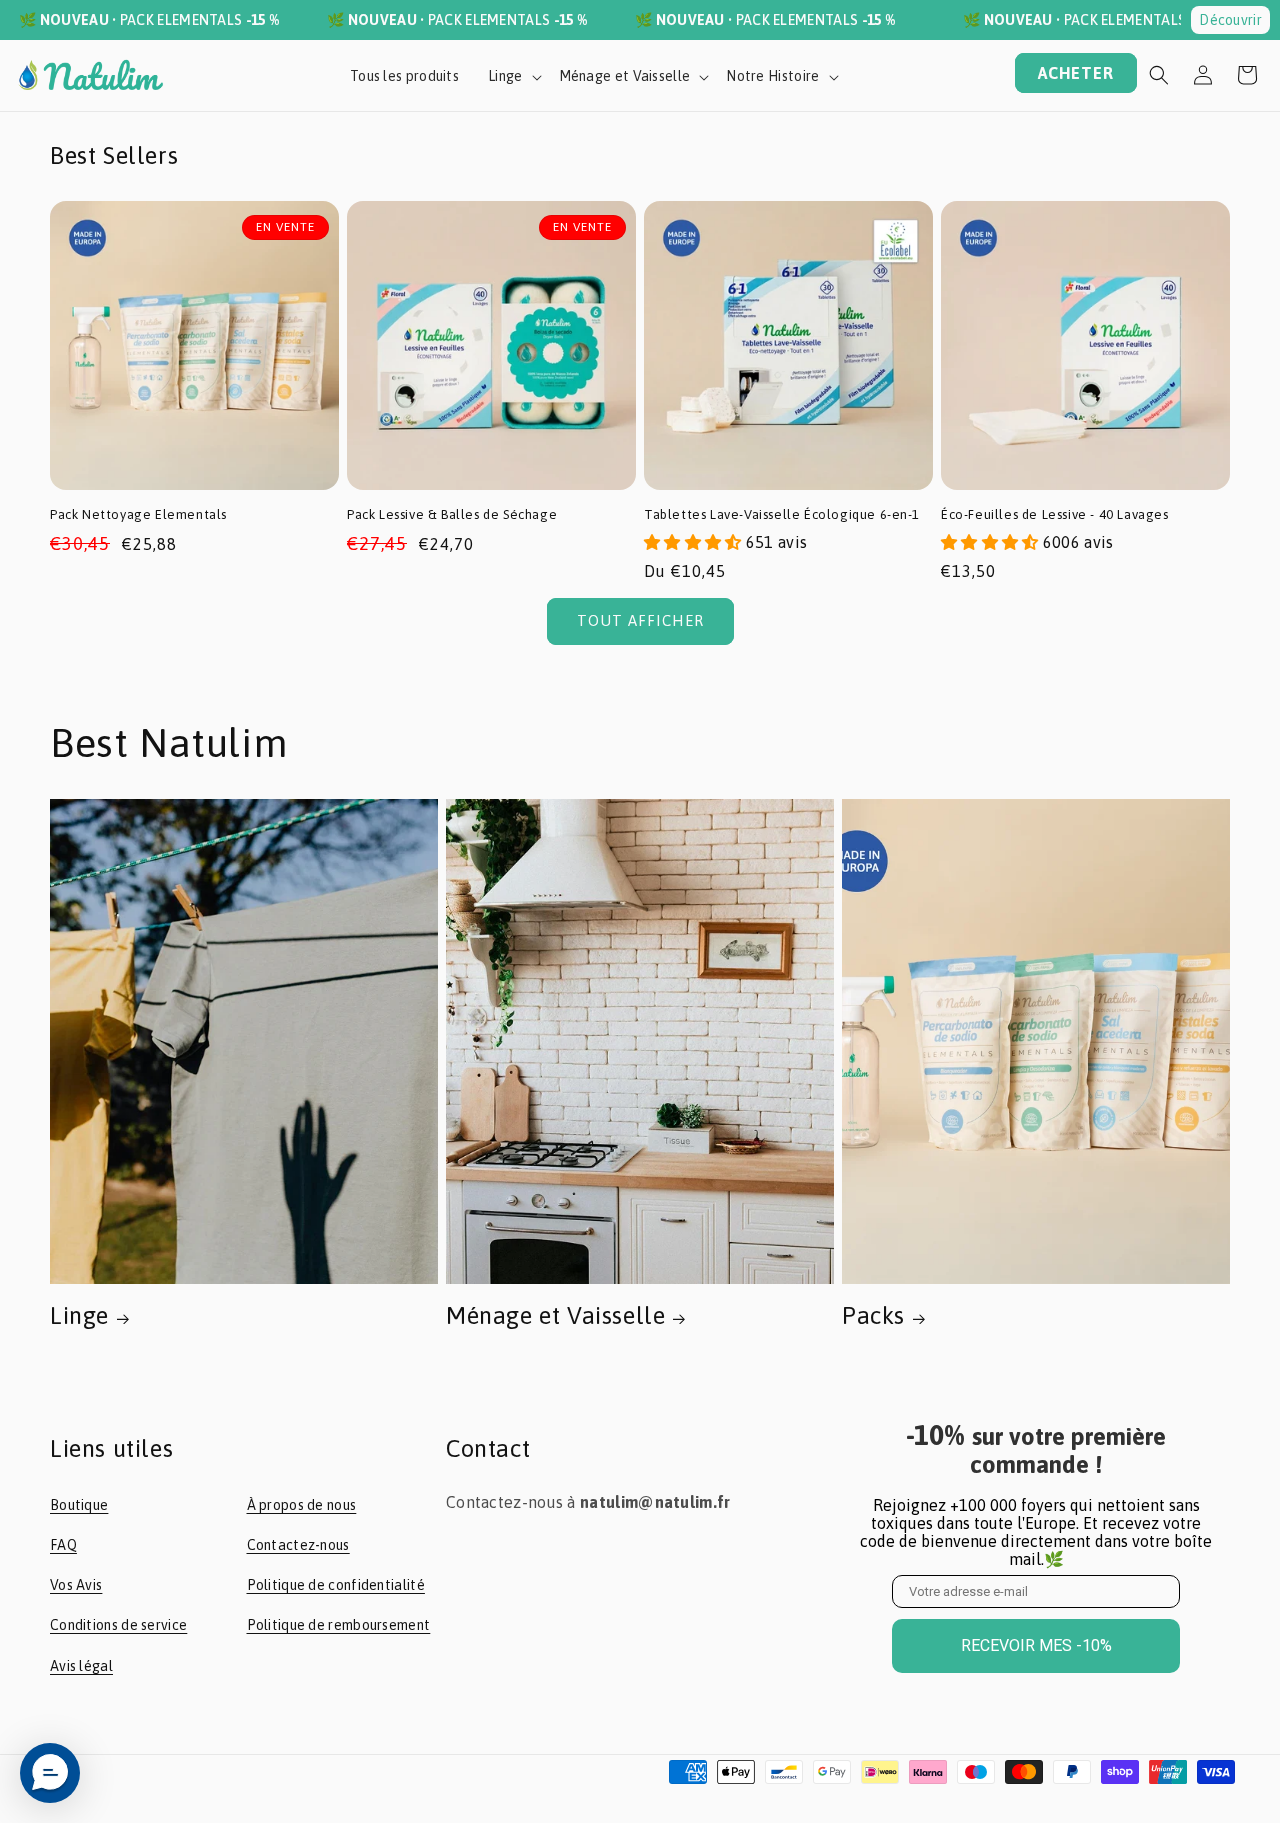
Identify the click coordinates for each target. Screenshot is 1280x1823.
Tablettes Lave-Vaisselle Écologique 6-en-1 (781, 514)
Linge (79, 1315)
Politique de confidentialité (336, 1585)
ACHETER (1076, 73)
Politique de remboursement (339, 1625)
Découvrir (1230, 20)
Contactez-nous (298, 1545)
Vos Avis (76, 1585)
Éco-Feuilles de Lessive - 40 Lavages (1055, 514)
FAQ (63, 1545)
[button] (1159, 75)
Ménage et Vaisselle (555, 1315)
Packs (873, 1315)
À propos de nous (302, 1505)
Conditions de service (118, 1625)
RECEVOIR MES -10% (1036, 1645)
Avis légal (81, 1666)
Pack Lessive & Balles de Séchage (452, 514)
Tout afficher (640, 620)
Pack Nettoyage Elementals (138, 514)
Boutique (79, 1505)
